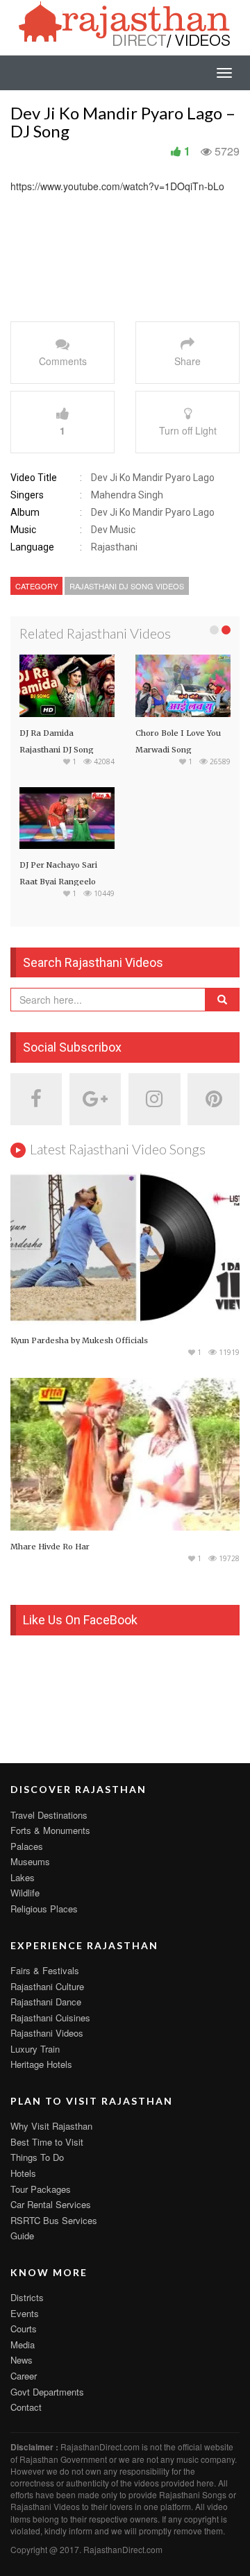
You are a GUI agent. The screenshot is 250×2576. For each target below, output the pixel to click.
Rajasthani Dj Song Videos (127, 586)
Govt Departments (47, 2392)
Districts (27, 2297)
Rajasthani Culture (47, 1986)
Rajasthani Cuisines (50, 2018)
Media (23, 2345)
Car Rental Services (51, 2204)
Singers (27, 495)
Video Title (34, 478)
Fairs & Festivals (45, 1970)
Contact (26, 2407)
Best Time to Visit (47, 2142)
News (22, 2360)
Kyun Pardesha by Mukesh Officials (79, 1340)
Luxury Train (35, 2049)
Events (25, 2313)
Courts (24, 2329)
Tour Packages (41, 2189)
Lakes (23, 1877)
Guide (22, 2236)
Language (32, 547)
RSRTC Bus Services (54, 2220)
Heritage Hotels (41, 2064)
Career (24, 2376)
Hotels (23, 2173)
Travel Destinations (49, 1815)
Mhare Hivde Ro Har (50, 1547)
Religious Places (44, 1909)
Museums (30, 1861)
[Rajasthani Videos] (125, 23)
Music (23, 530)
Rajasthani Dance (46, 2002)
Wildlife (25, 1893)
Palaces (27, 1846)
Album (25, 512)
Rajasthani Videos (47, 2033)
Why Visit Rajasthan (51, 2126)
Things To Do (37, 2157)
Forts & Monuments (50, 1830)
